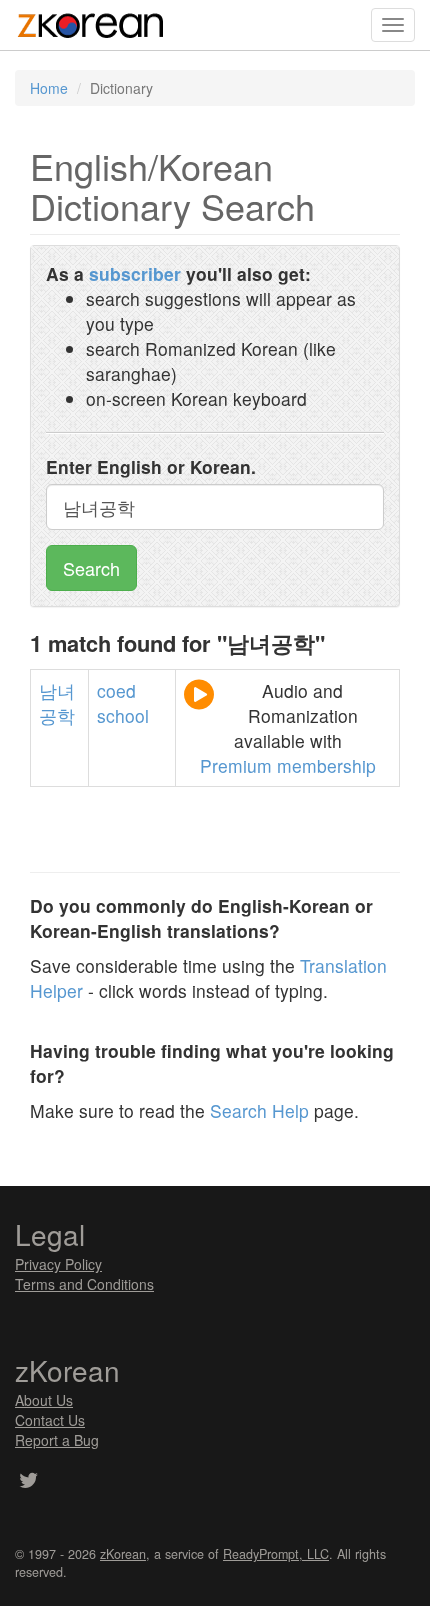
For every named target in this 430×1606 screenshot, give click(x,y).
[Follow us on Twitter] (28, 1482)
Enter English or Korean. (151, 466)
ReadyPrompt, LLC (276, 1554)
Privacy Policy (58, 1264)
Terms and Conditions (84, 1284)
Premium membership (288, 765)
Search (91, 568)
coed (116, 690)
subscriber (135, 273)
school (123, 715)
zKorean (123, 1554)
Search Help (259, 1110)
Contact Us (50, 1420)
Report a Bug (57, 1440)
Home (49, 88)
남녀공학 (57, 703)
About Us (44, 1400)
